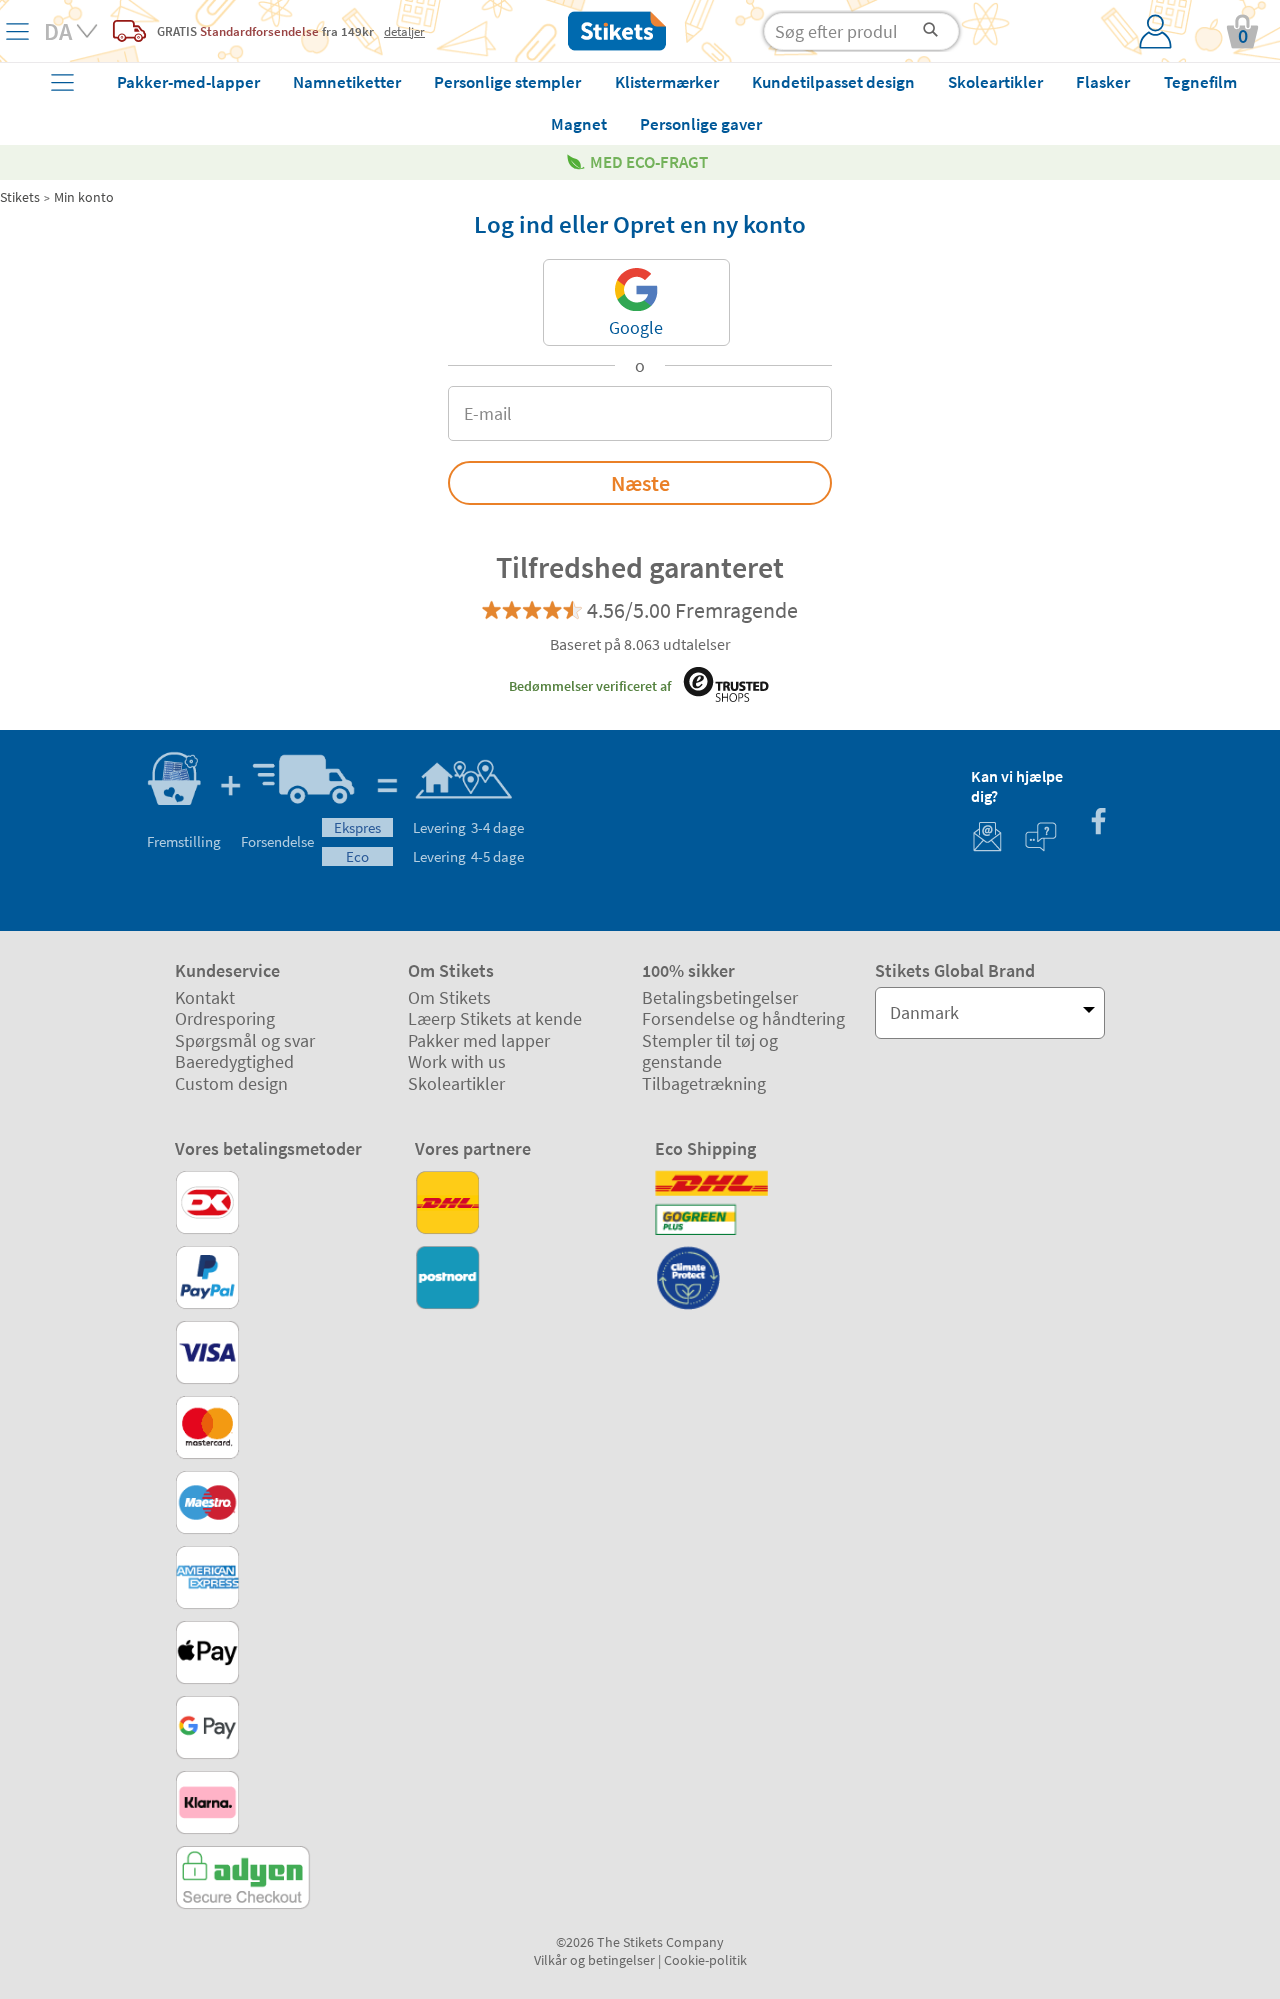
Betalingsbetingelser (720, 997)
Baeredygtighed (234, 1061)
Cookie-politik (705, 1960)
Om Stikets (449, 997)
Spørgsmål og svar (245, 1040)
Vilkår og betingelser (594, 1960)
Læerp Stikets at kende (495, 1018)
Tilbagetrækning (704, 1083)
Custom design (231, 1083)
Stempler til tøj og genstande (710, 1051)
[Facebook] (1098, 823)
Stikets (20, 197)
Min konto (84, 197)
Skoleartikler (456, 1083)
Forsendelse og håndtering (743, 1018)
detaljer (404, 31)
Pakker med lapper (479, 1040)
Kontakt (205, 997)
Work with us (457, 1061)
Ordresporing (225, 1018)
